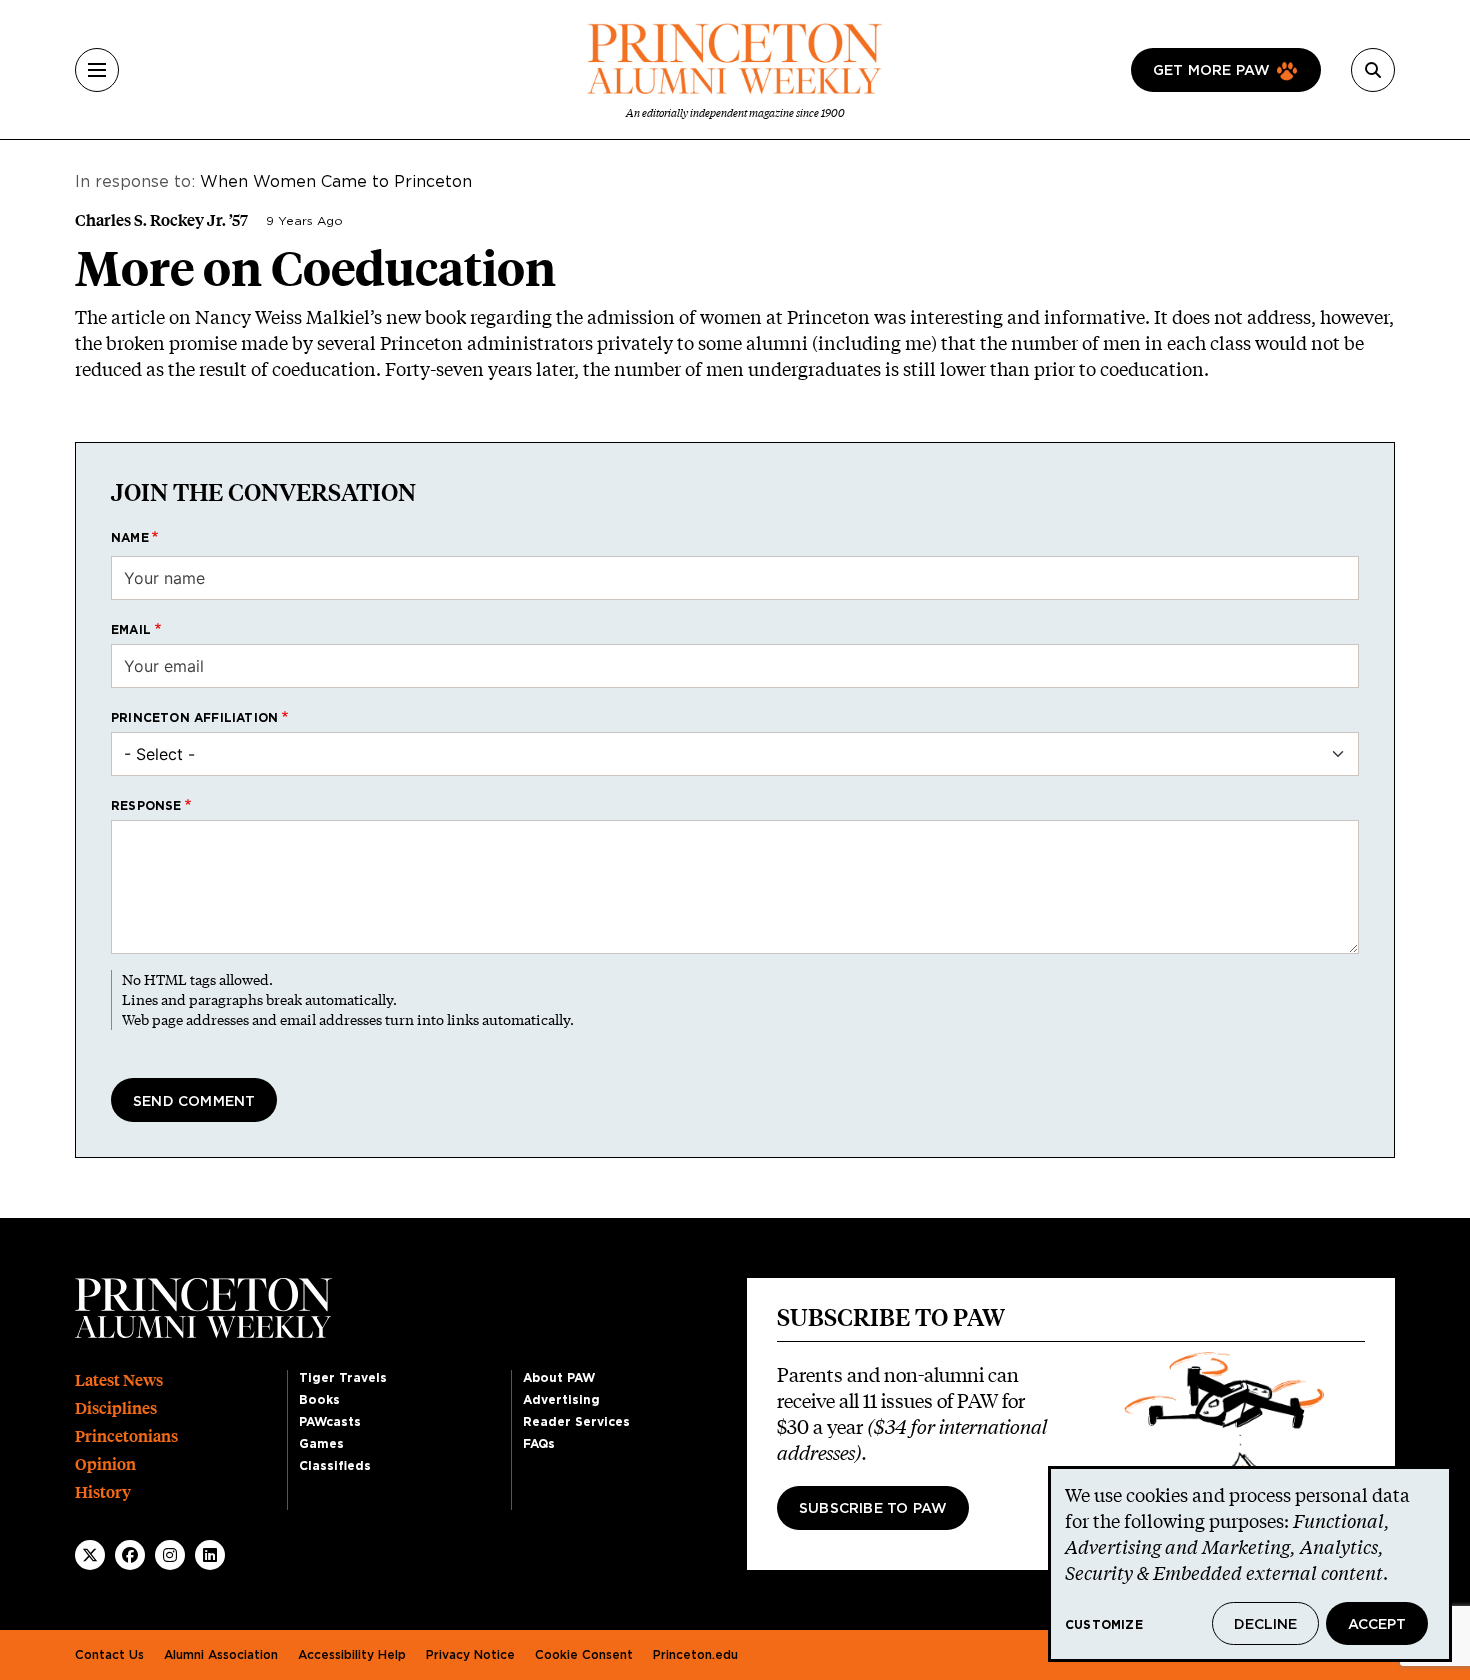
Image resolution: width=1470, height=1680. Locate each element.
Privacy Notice (470, 1655)
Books (319, 1400)
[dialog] (1250, 1564)
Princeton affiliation (194, 718)
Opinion (105, 1464)
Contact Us (109, 1655)
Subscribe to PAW (873, 1509)
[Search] (1373, 70)
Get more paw (1211, 71)
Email (131, 630)
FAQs (539, 1444)
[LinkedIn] (210, 1555)
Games (321, 1444)
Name (130, 538)
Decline (1265, 1625)
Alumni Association (221, 1655)
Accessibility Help (352, 1655)
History (103, 1492)
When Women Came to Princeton (336, 182)
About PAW (559, 1378)
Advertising (561, 1400)
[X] (90, 1555)
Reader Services (576, 1422)
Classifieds (335, 1466)
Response (146, 806)
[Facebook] (130, 1555)
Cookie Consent (584, 1655)
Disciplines (116, 1408)
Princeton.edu (695, 1655)
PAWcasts (330, 1422)
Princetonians (126, 1436)
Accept (1377, 1625)
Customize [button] (1104, 1625)
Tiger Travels (343, 1378)
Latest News (119, 1380)
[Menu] (97, 70)
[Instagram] (170, 1555)
